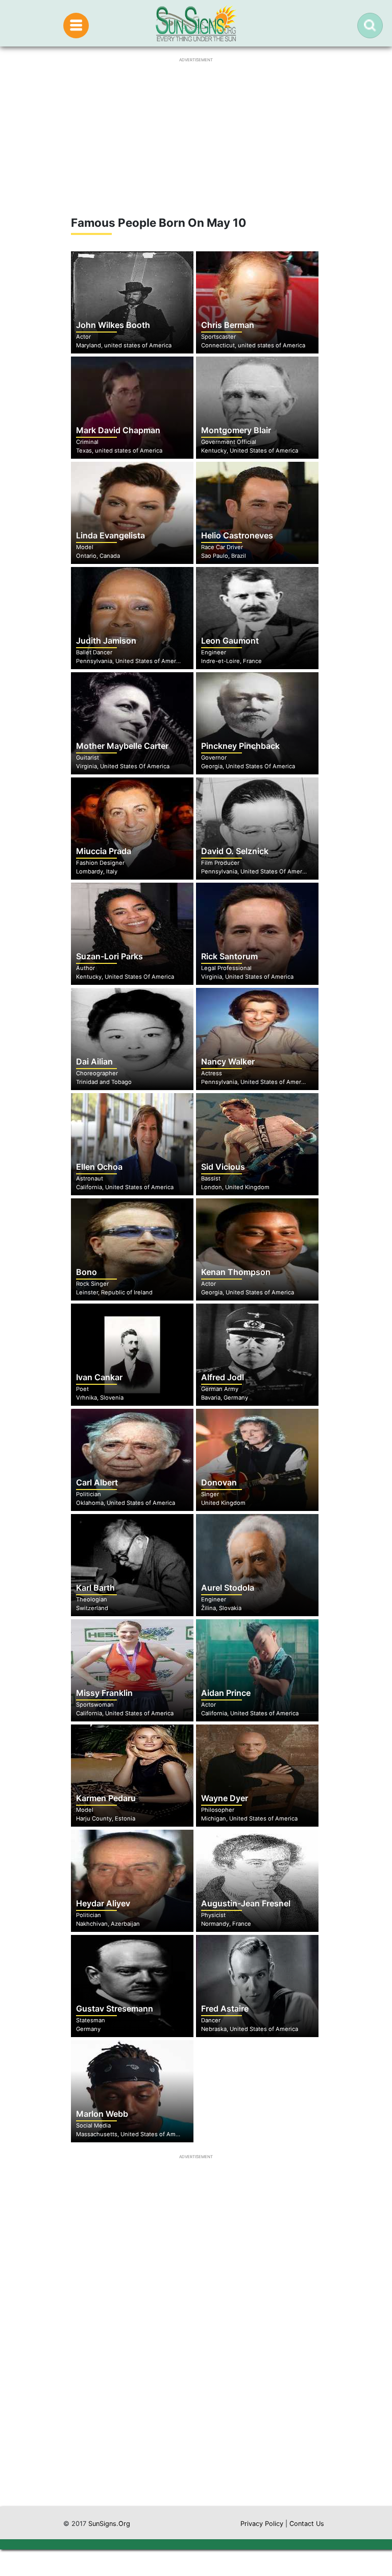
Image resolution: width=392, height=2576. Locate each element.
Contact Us (307, 2524)
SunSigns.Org (109, 2524)
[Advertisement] (196, 2409)
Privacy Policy (262, 2524)
